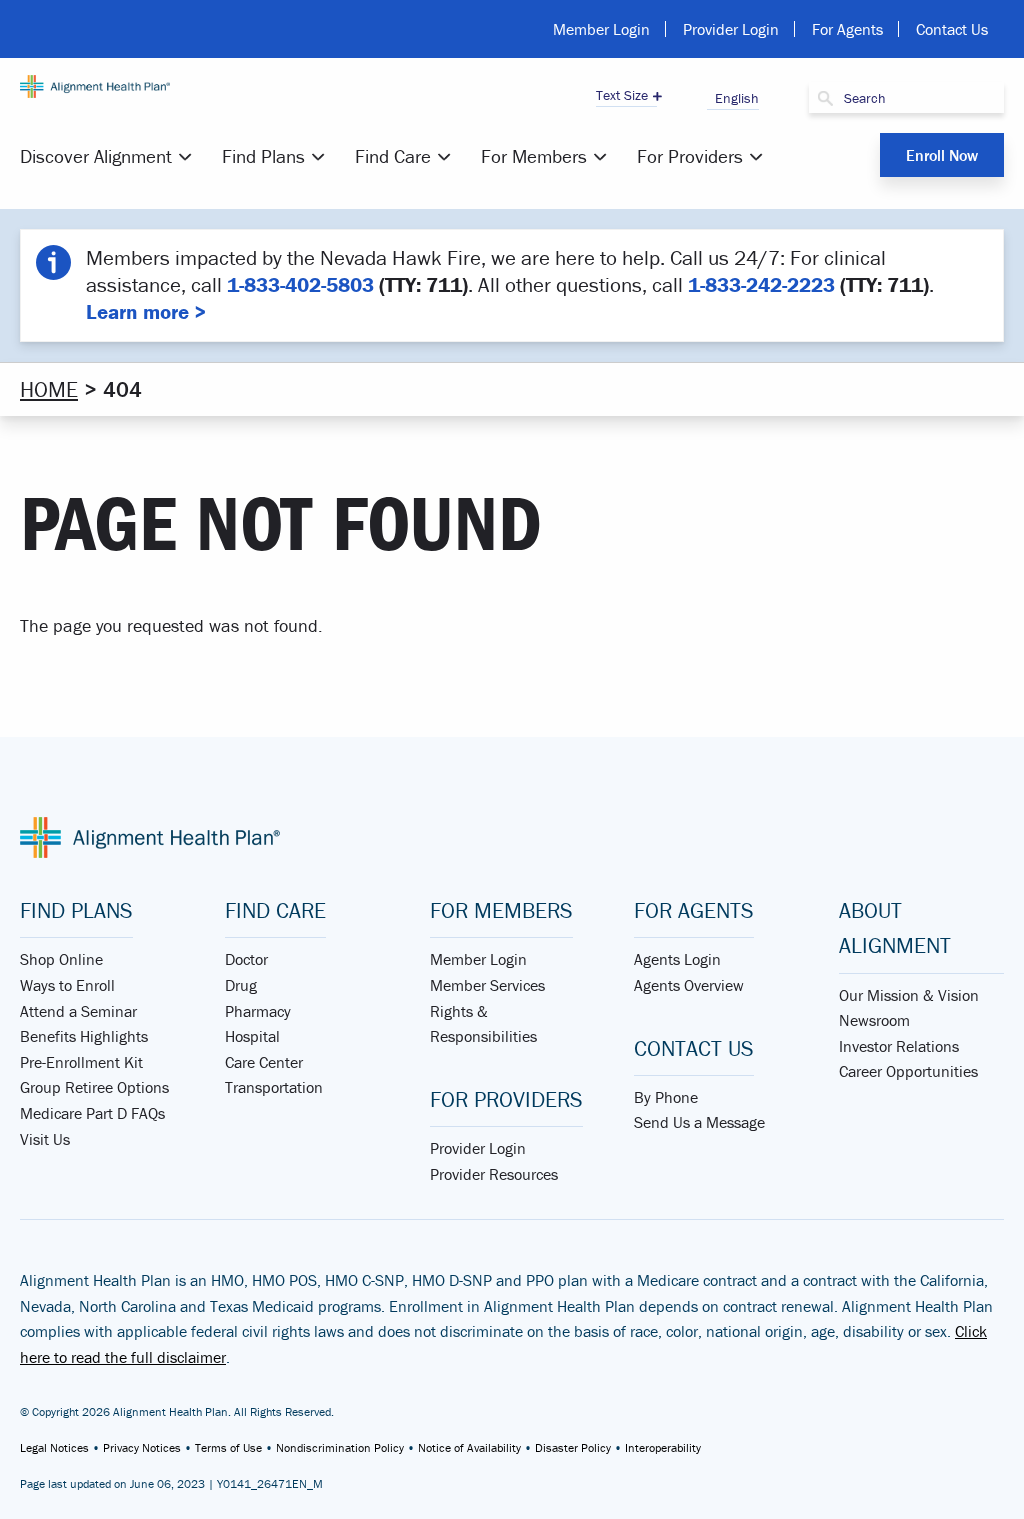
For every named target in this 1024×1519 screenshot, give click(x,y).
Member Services (487, 985)
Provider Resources (494, 1174)
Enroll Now (942, 155)
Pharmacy (258, 1011)
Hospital (252, 1036)
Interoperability (663, 1447)
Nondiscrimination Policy (340, 1447)
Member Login (601, 29)
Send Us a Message (699, 1122)
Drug (241, 985)
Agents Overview (689, 985)
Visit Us (45, 1139)
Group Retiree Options (94, 1087)
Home (49, 389)
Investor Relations (899, 1046)
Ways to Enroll (67, 985)
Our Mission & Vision (909, 995)
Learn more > (146, 312)
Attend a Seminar (78, 1011)
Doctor (246, 959)
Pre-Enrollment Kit (81, 1062)
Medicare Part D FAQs (92, 1113)
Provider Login (731, 29)
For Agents (847, 29)
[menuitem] (108, 156)
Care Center (264, 1062)
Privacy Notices (142, 1447)
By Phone (666, 1097)
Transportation (274, 1087)
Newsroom (874, 1020)
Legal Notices (54, 1447)
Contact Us (952, 29)
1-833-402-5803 (300, 285)
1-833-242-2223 (761, 285)
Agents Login (677, 959)
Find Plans (263, 156)
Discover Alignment (96, 156)
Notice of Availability (469, 1447)
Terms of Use (228, 1447)
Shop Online (61, 959)
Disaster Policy (573, 1447)
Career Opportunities (908, 1071)
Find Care (393, 156)
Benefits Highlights (84, 1036)
